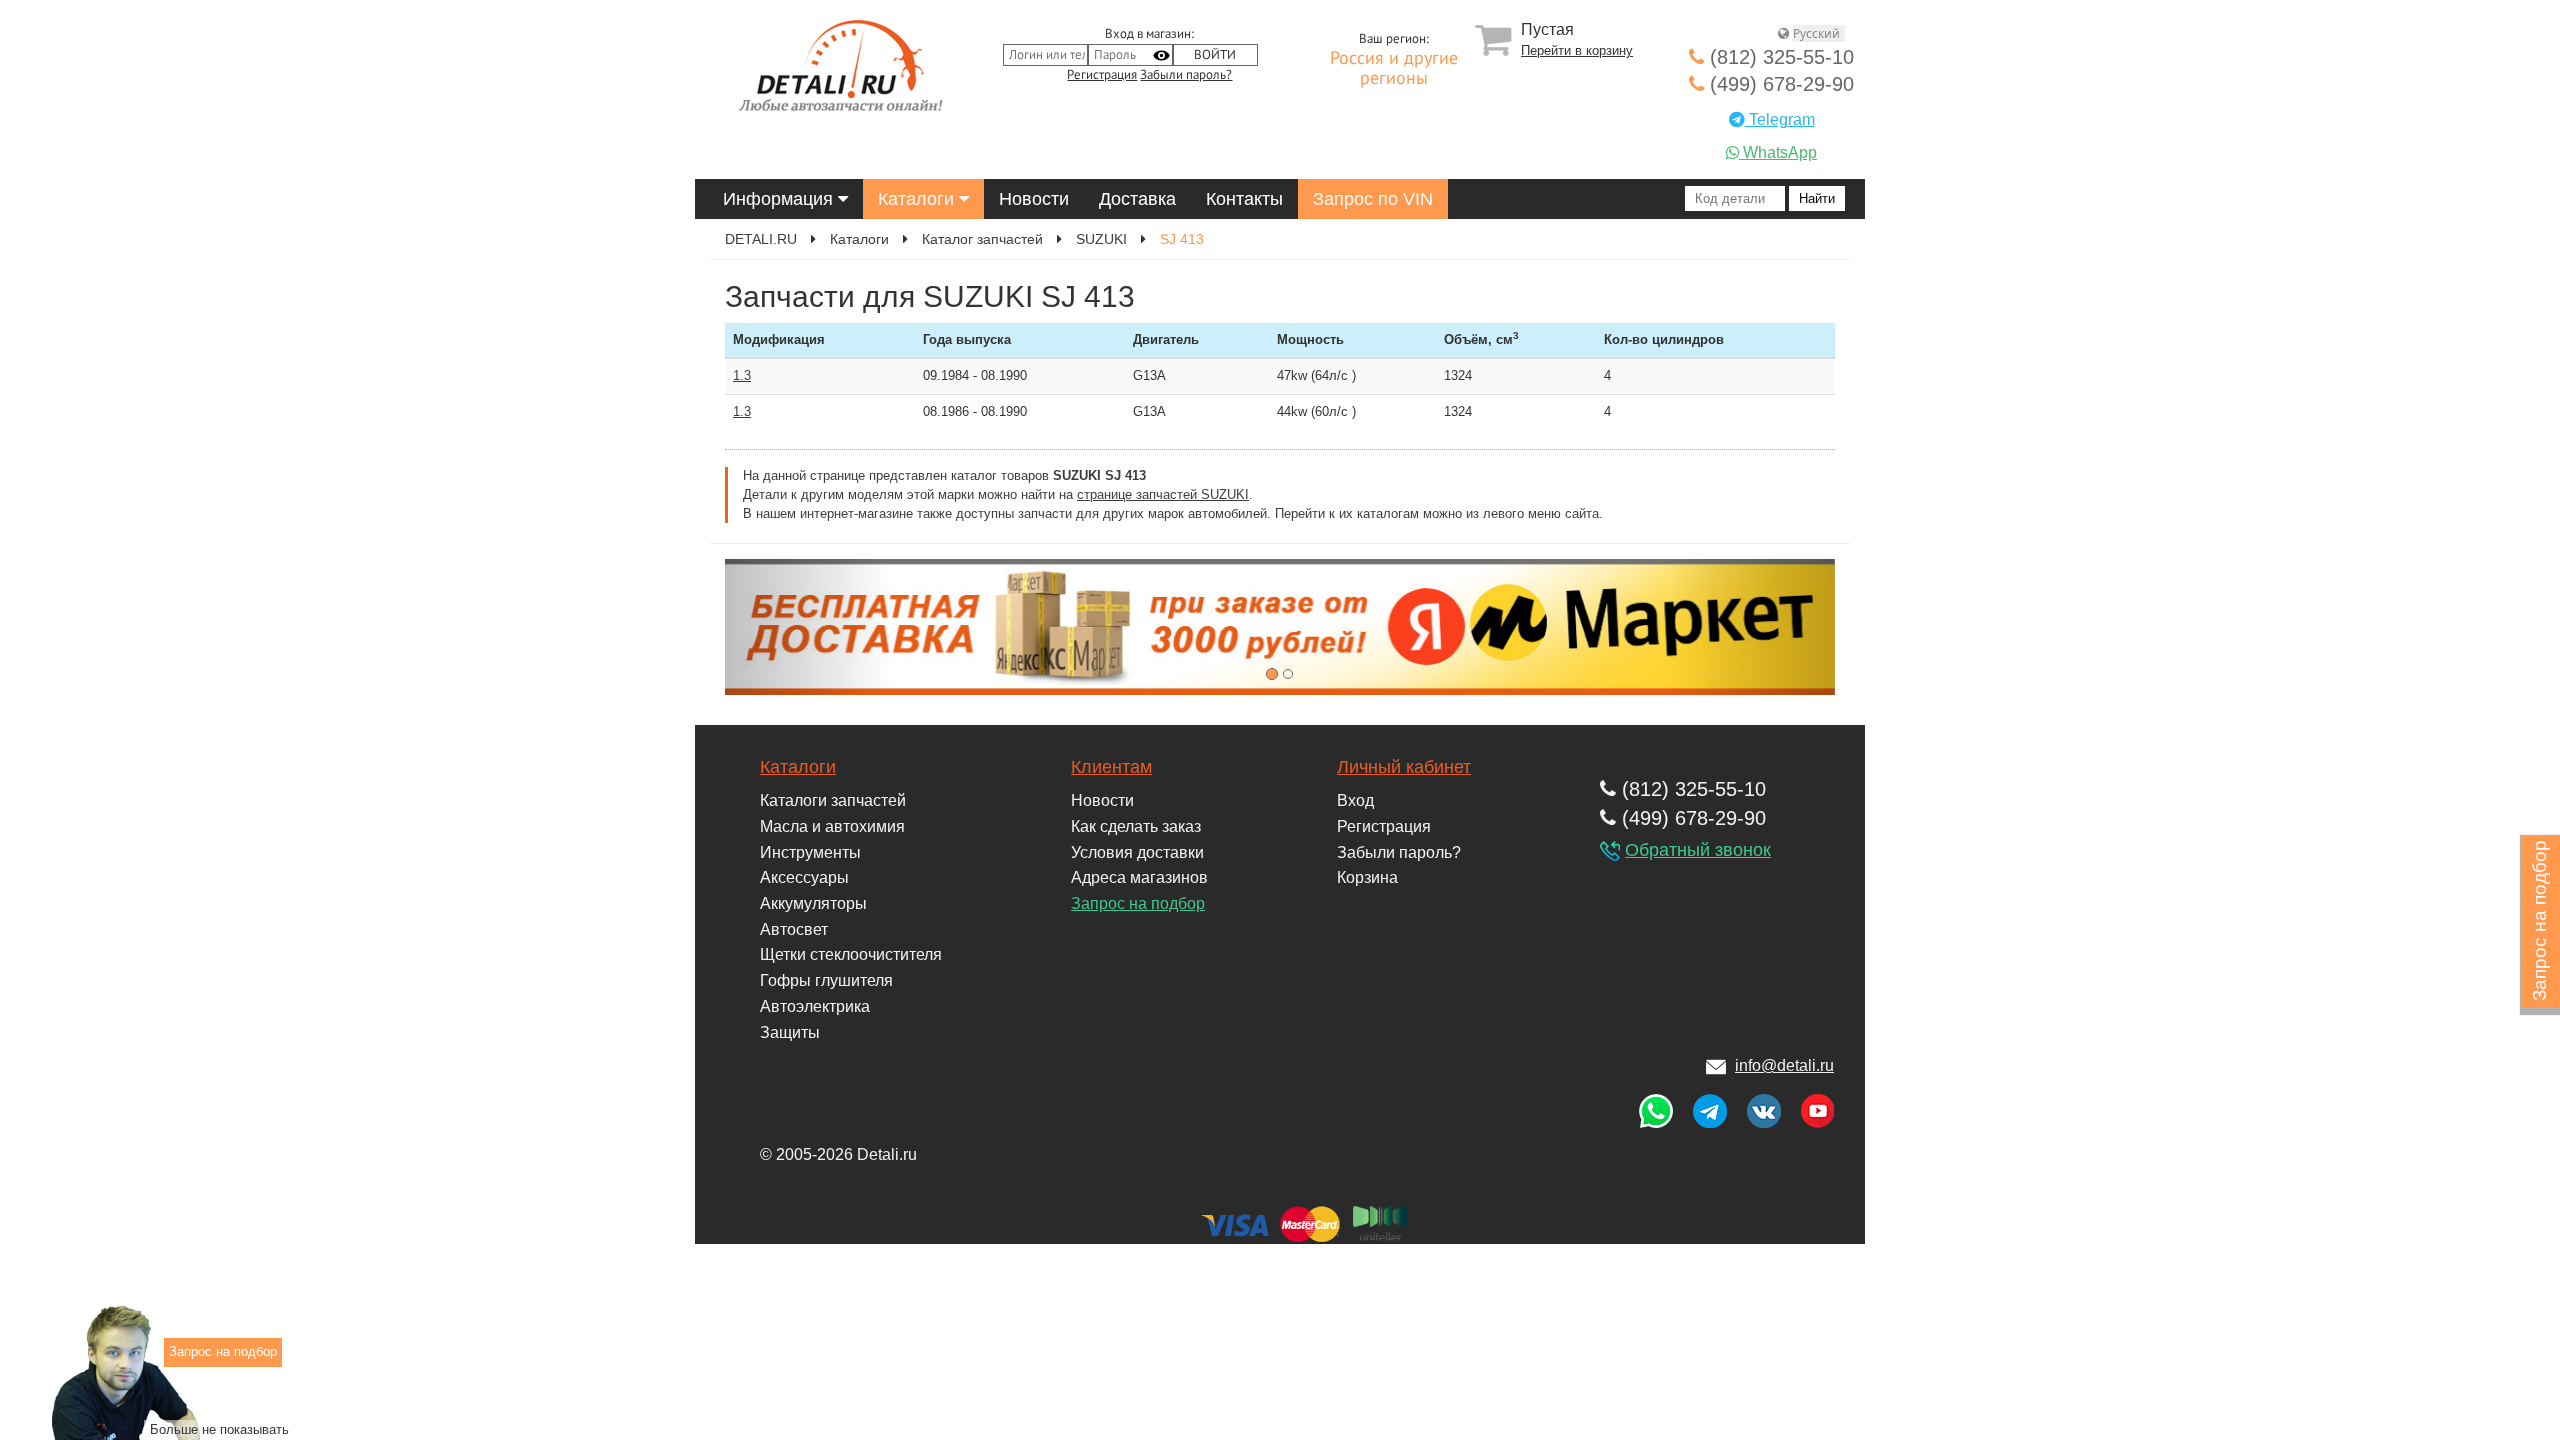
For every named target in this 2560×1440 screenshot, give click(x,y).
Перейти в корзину (1577, 50)
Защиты (790, 1032)
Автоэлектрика (815, 1006)
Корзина (1367, 877)
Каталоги (918, 199)
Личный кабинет (1404, 767)
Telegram (1780, 119)
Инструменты (810, 852)
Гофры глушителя (826, 980)
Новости (1034, 199)
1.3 (742, 375)
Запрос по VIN (1373, 199)
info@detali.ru (1784, 1065)
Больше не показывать (219, 1428)
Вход (1355, 800)
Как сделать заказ (1136, 826)
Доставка (1137, 199)
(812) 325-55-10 (1779, 57)
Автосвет (794, 929)
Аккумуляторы (813, 903)
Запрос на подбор (1138, 903)
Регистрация (1102, 75)
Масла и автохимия (832, 826)
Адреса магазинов (1139, 877)
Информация (780, 199)
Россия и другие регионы (1394, 69)
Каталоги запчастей (833, 800)
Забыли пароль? (1186, 75)
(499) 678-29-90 (1779, 84)
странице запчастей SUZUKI (1163, 494)
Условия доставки (1137, 852)
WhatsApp (1778, 152)
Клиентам (1111, 767)
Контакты (1244, 199)
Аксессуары (804, 877)
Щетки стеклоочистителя (851, 954)
